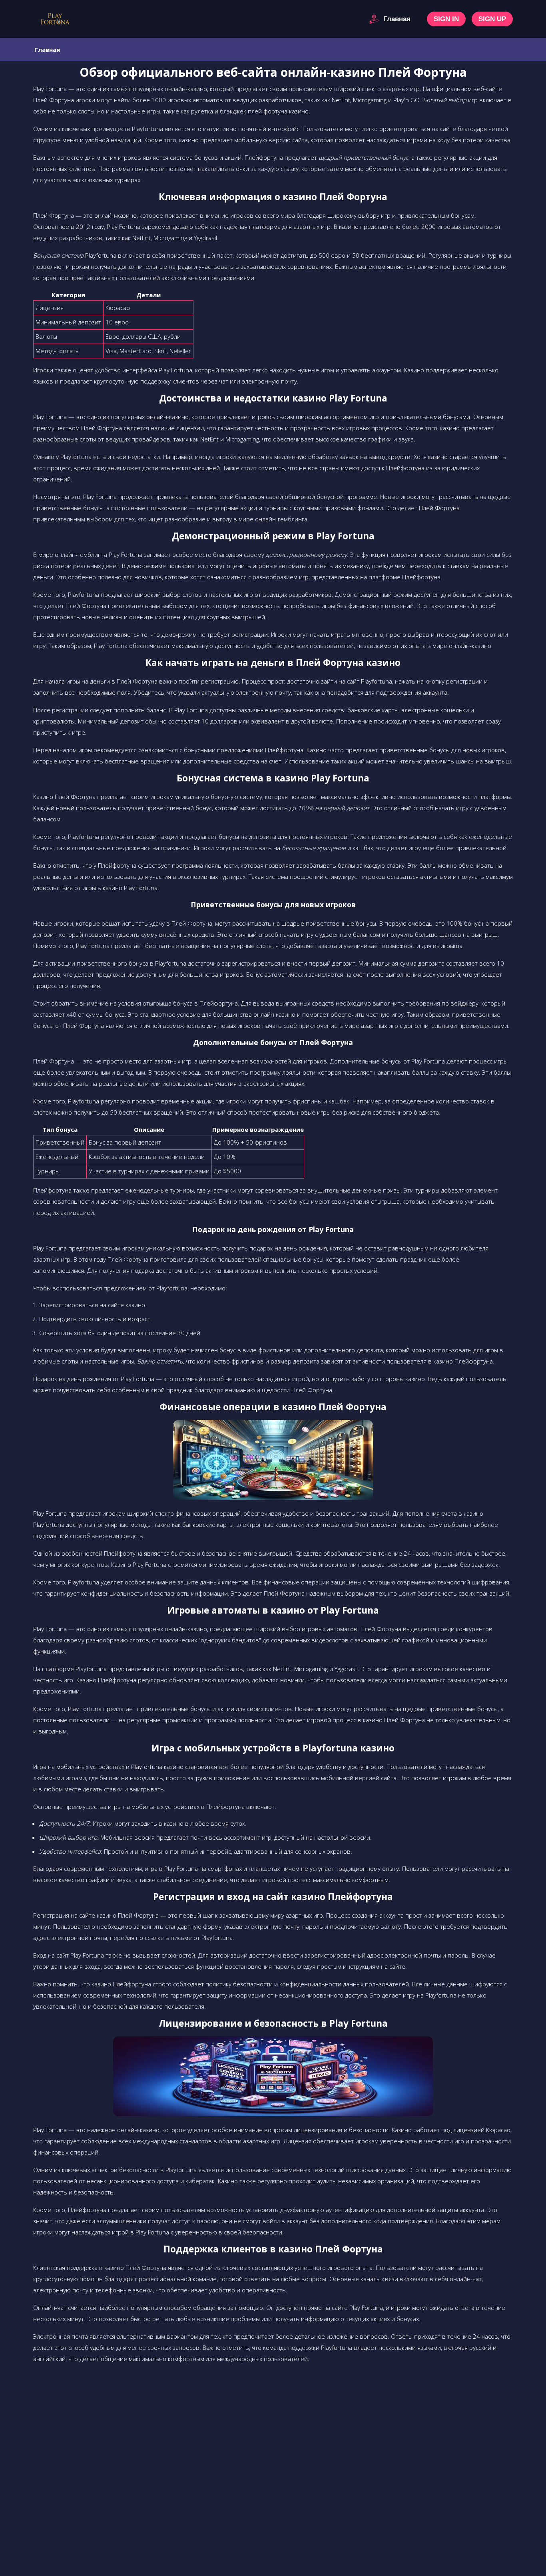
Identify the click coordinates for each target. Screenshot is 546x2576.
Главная (397, 19)
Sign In (446, 19)
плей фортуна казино (278, 111)
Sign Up (492, 19)
